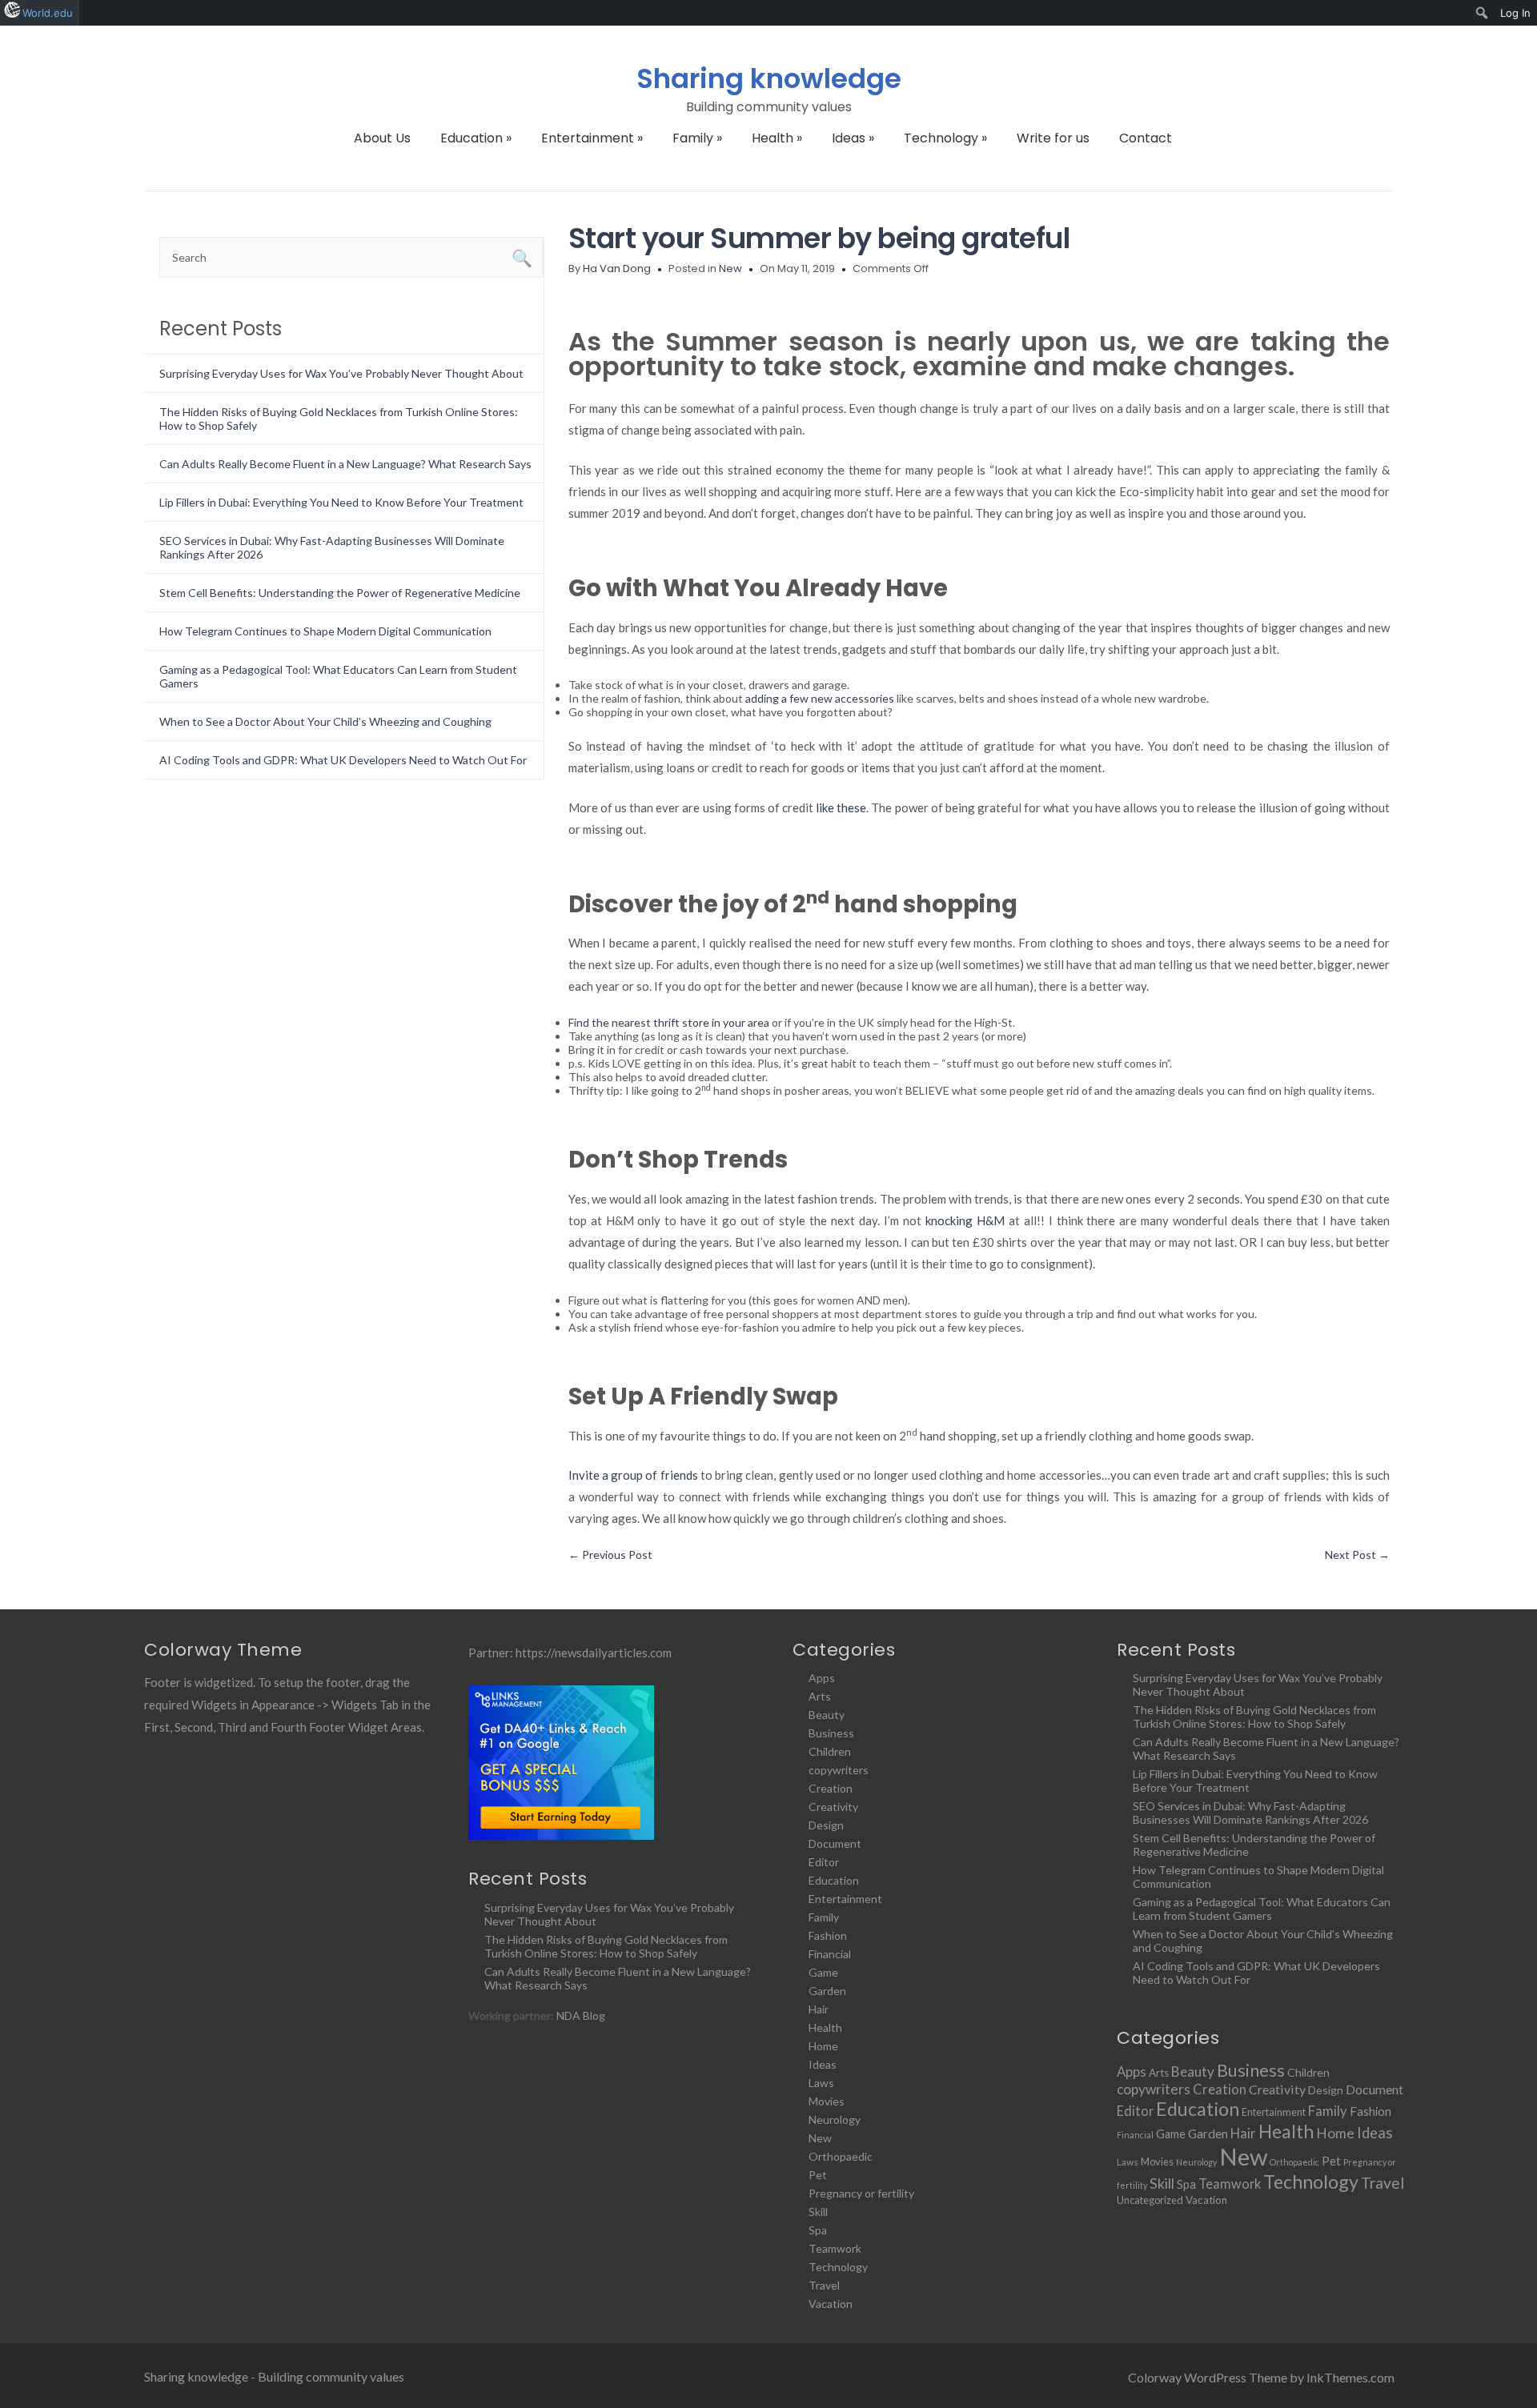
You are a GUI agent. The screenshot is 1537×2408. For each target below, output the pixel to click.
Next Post (1357, 1555)
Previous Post (610, 1555)
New (730, 268)
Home (823, 2046)
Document (835, 1843)
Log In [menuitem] (1515, 13)
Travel (824, 2285)
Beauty (827, 1715)
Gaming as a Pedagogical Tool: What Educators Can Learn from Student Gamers (1262, 1909)
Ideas (853, 138)
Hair (819, 2009)
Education (476, 138)
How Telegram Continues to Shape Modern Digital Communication (325, 631)
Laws (821, 2083)
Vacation (831, 2304)
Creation (831, 1788)
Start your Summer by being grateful (819, 238)
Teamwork (835, 2248)
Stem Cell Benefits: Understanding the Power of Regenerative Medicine (340, 593)
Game (823, 1972)
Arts (820, 1696)
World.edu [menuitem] (48, 13)
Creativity (833, 1807)
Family (697, 138)
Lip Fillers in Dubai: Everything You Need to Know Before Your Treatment (341, 502)
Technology (945, 138)
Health (777, 138)
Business (831, 1733)
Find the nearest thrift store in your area (669, 1022)
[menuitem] (1482, 13)
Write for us (1053, 138)
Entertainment (592, 138)
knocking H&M (965, 1220)
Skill (818, 2212)
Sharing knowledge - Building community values (274, 2376)
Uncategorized (1150, 2200)
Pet (818, 2175)
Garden (827, 1991)
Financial (830, 1954)
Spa (818, 2230)
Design (826, 1825)
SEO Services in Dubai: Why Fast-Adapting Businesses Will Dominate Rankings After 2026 (1250, 1813)
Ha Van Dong (617, 268)
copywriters (839, 1770)
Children (830, 1751)
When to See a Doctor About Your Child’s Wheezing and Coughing (325, 721)
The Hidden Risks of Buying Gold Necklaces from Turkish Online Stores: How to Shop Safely (606, 1946)
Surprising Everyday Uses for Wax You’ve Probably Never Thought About (341, 373)
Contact (1146, 138)
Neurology (835, 2120)
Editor (824, 1862)
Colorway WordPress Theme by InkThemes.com (1261, 2377)
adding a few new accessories (820, 698)
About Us (382, 138)
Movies (827, 2101)
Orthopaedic (841, 2156)
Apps (822, 1678)
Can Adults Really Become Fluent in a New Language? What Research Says (345, 464)
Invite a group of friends (633, 1475)
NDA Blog (581, 2015)
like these (841, 807)
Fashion (828, 1935)
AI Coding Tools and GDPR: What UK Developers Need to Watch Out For (343, 760)
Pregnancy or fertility (861, 2193)
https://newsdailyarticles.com (594, 1653)
